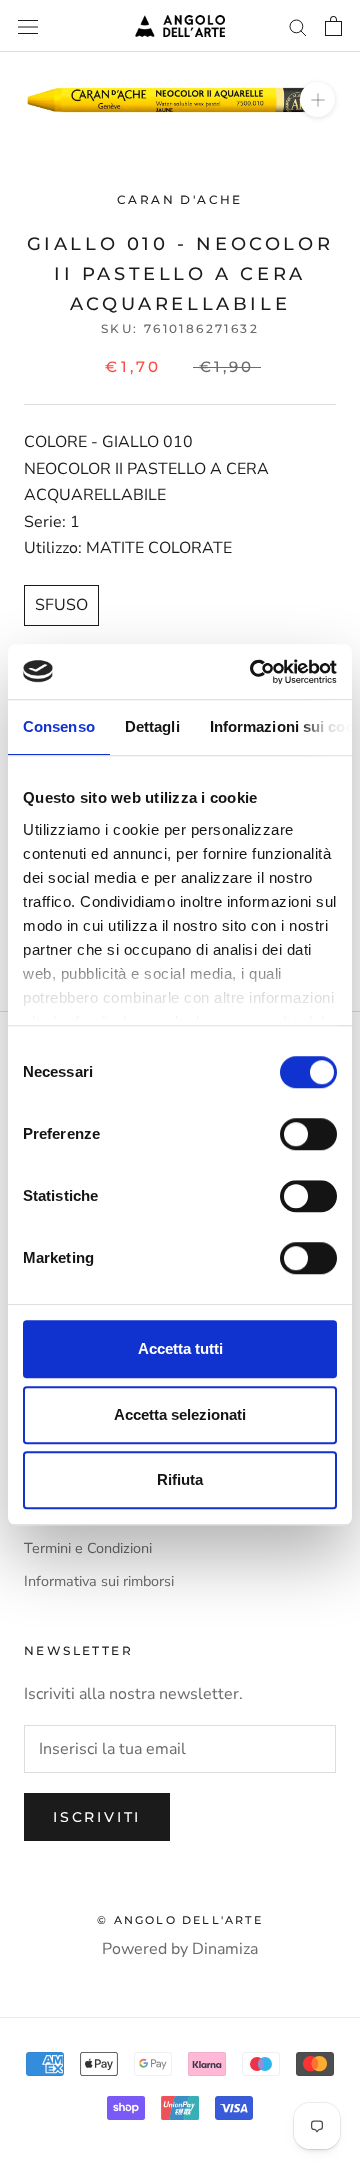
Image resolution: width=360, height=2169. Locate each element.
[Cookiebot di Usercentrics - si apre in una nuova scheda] (254, 672)
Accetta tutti (180, 1348)
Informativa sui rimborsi (99, 1581)
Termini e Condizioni (88, 1548)
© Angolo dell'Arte (180, 1920)
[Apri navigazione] (28, 26)
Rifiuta (180, 1479)
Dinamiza (225, 1949)
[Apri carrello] (333, 26)
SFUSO (61, 605)
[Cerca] (298, 26)
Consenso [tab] (59, 726)
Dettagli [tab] (152, 726)
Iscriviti (97, 1817)
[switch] (308, 1134)
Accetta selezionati (180, 1414)
